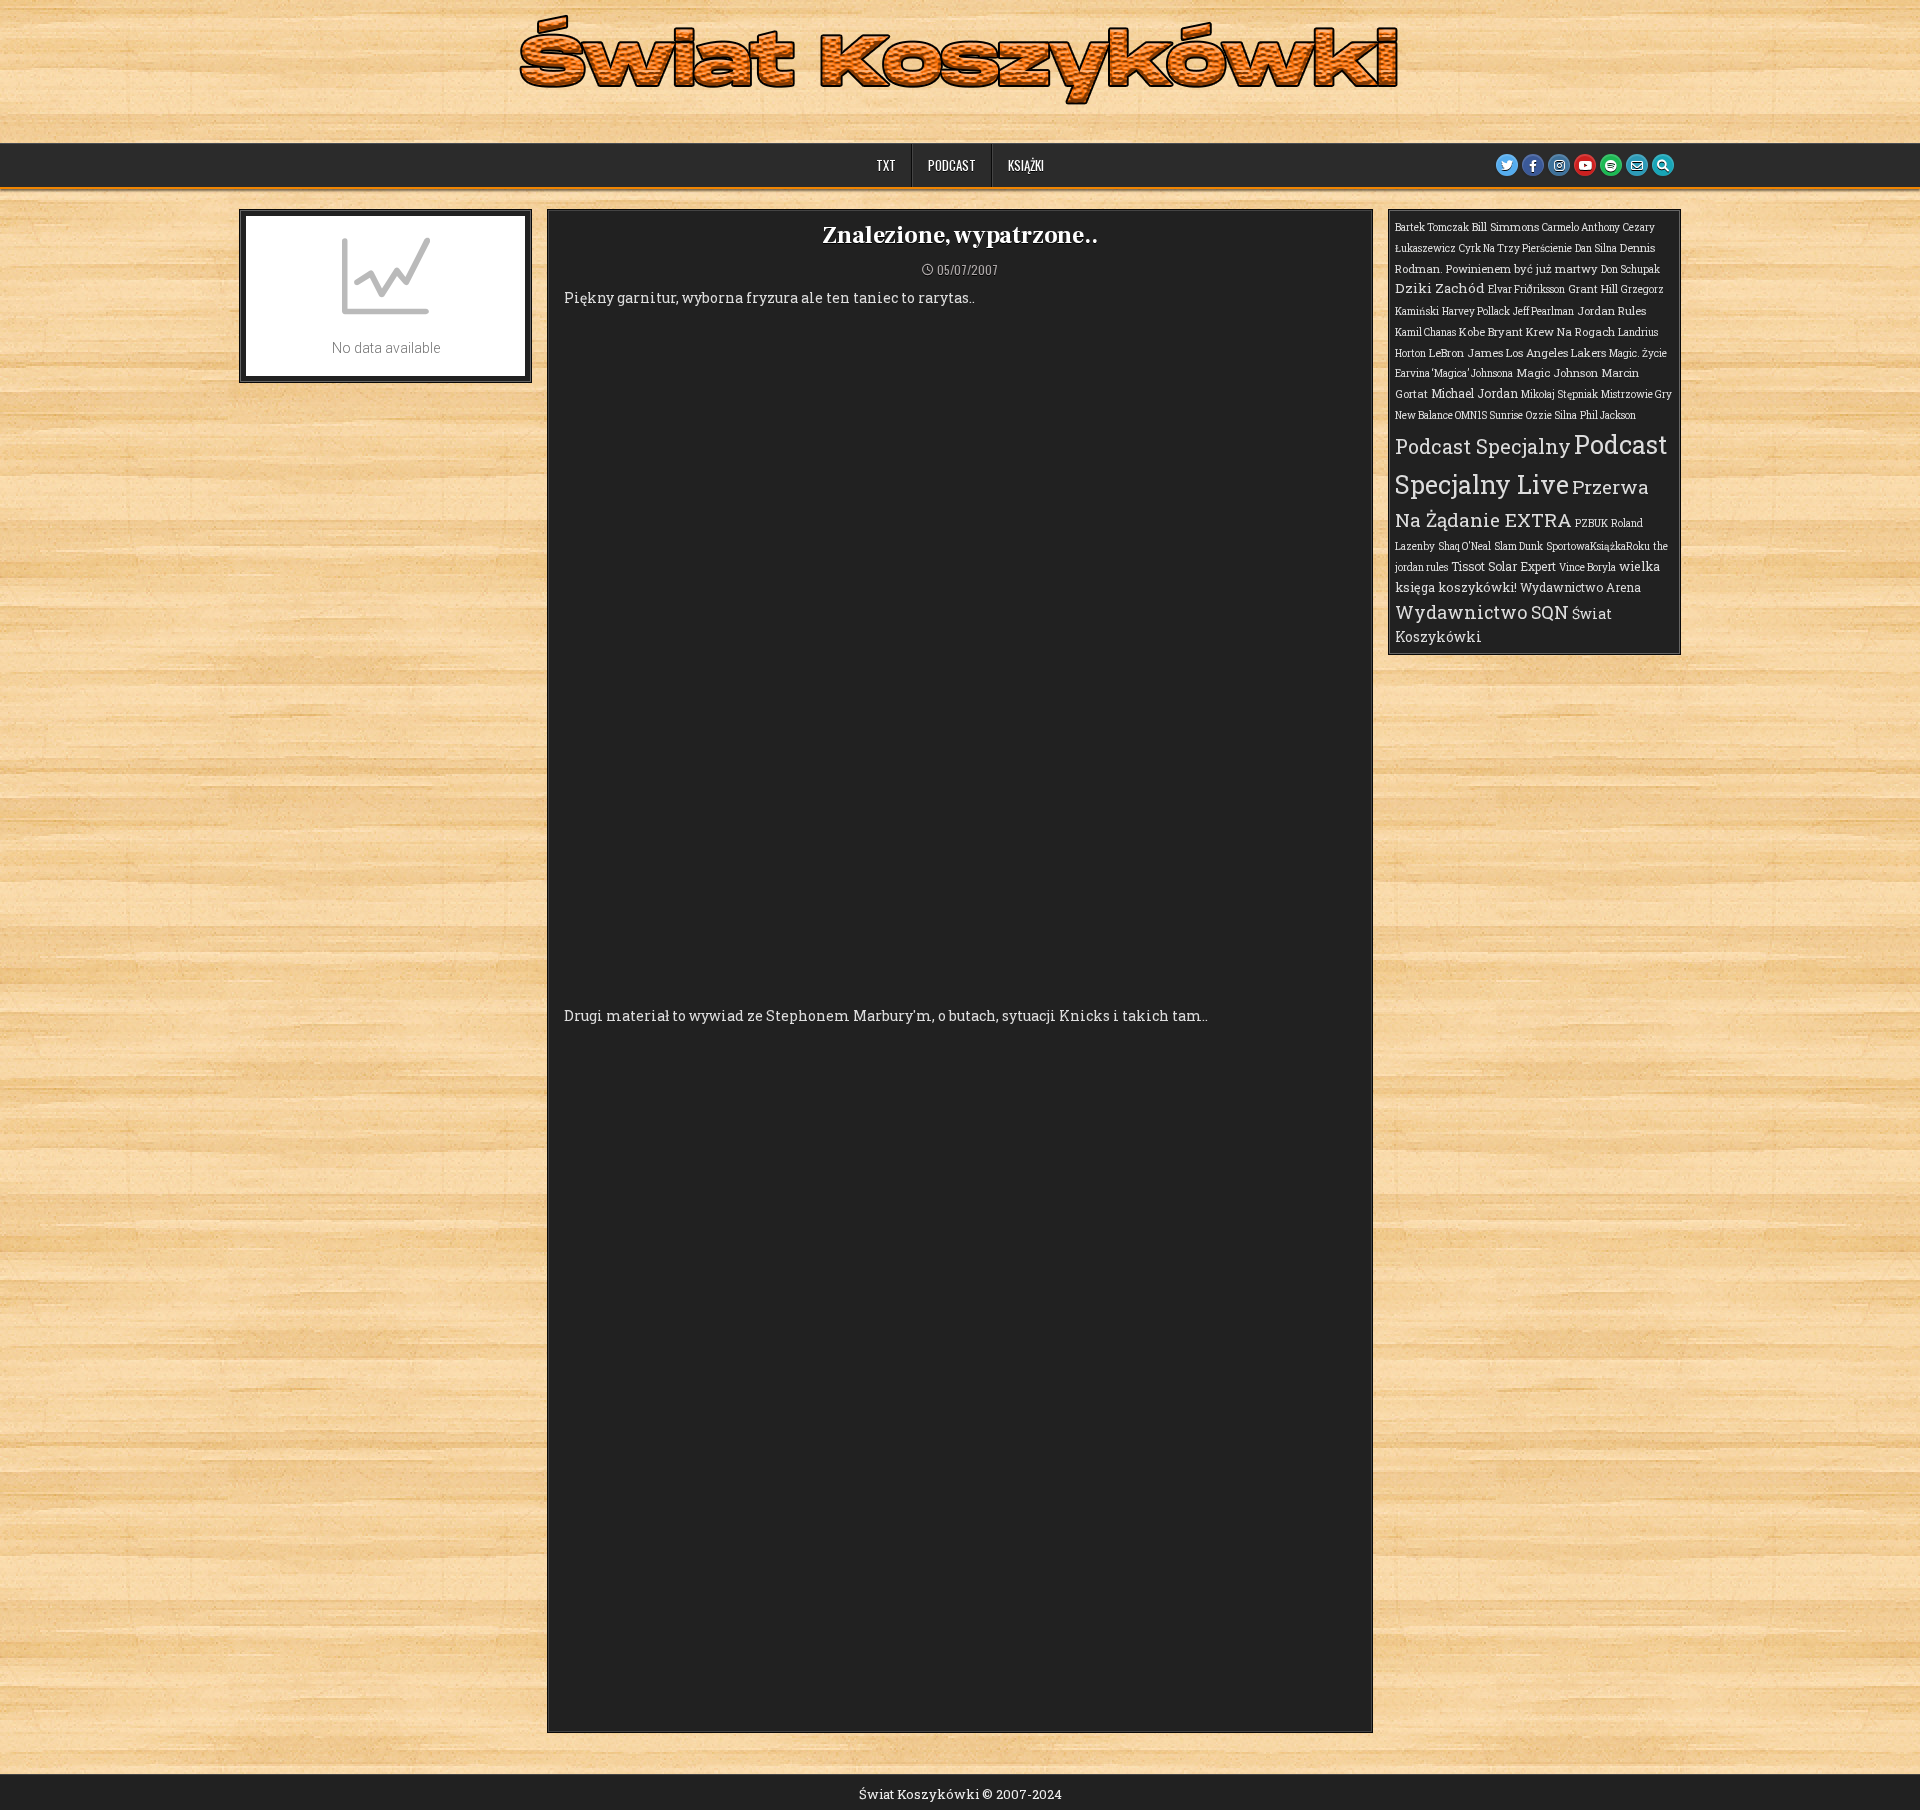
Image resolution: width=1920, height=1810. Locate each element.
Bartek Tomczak (1432, 227)
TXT (886, 165)
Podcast (952, 165)
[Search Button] (1663, 165)
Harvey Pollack (1476, 311)
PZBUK (1591, 523)
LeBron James (1466, 352)
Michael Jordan (1474, 393)
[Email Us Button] (1637, 165)
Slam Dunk (1518, 546)
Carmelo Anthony (1581, 227)
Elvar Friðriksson (1526, 289)
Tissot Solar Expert (1503, 566)
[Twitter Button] (1507, 165)
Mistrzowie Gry (1636, 394)
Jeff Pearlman (1543, 311)
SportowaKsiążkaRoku (1598, 546)
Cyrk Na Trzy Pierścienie (1515, 248)
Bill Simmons (1505, 226)
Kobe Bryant (1491, 331)
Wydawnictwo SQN (1482, 612)
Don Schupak (1630, 269)
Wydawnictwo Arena (1580, 587)
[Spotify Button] (1611, 165)
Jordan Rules (1611, 310)
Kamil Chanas (1425, 332)
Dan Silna (1596, 248)
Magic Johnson (1557, 372)
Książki (1026, 165)
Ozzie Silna (1551, 415)
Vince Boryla (1587, 567)
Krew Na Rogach (1570, 331)
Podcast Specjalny (1483, 446)
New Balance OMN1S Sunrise (1459, 415)
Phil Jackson (1608, 415)
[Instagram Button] (1559, 165)
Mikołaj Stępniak (1559, 394)
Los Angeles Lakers (1556, 352)
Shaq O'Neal (1464, 546)
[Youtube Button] (1585, 165)
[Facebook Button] (1533, 165)
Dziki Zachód (1440, 288)
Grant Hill (1593, 288)
